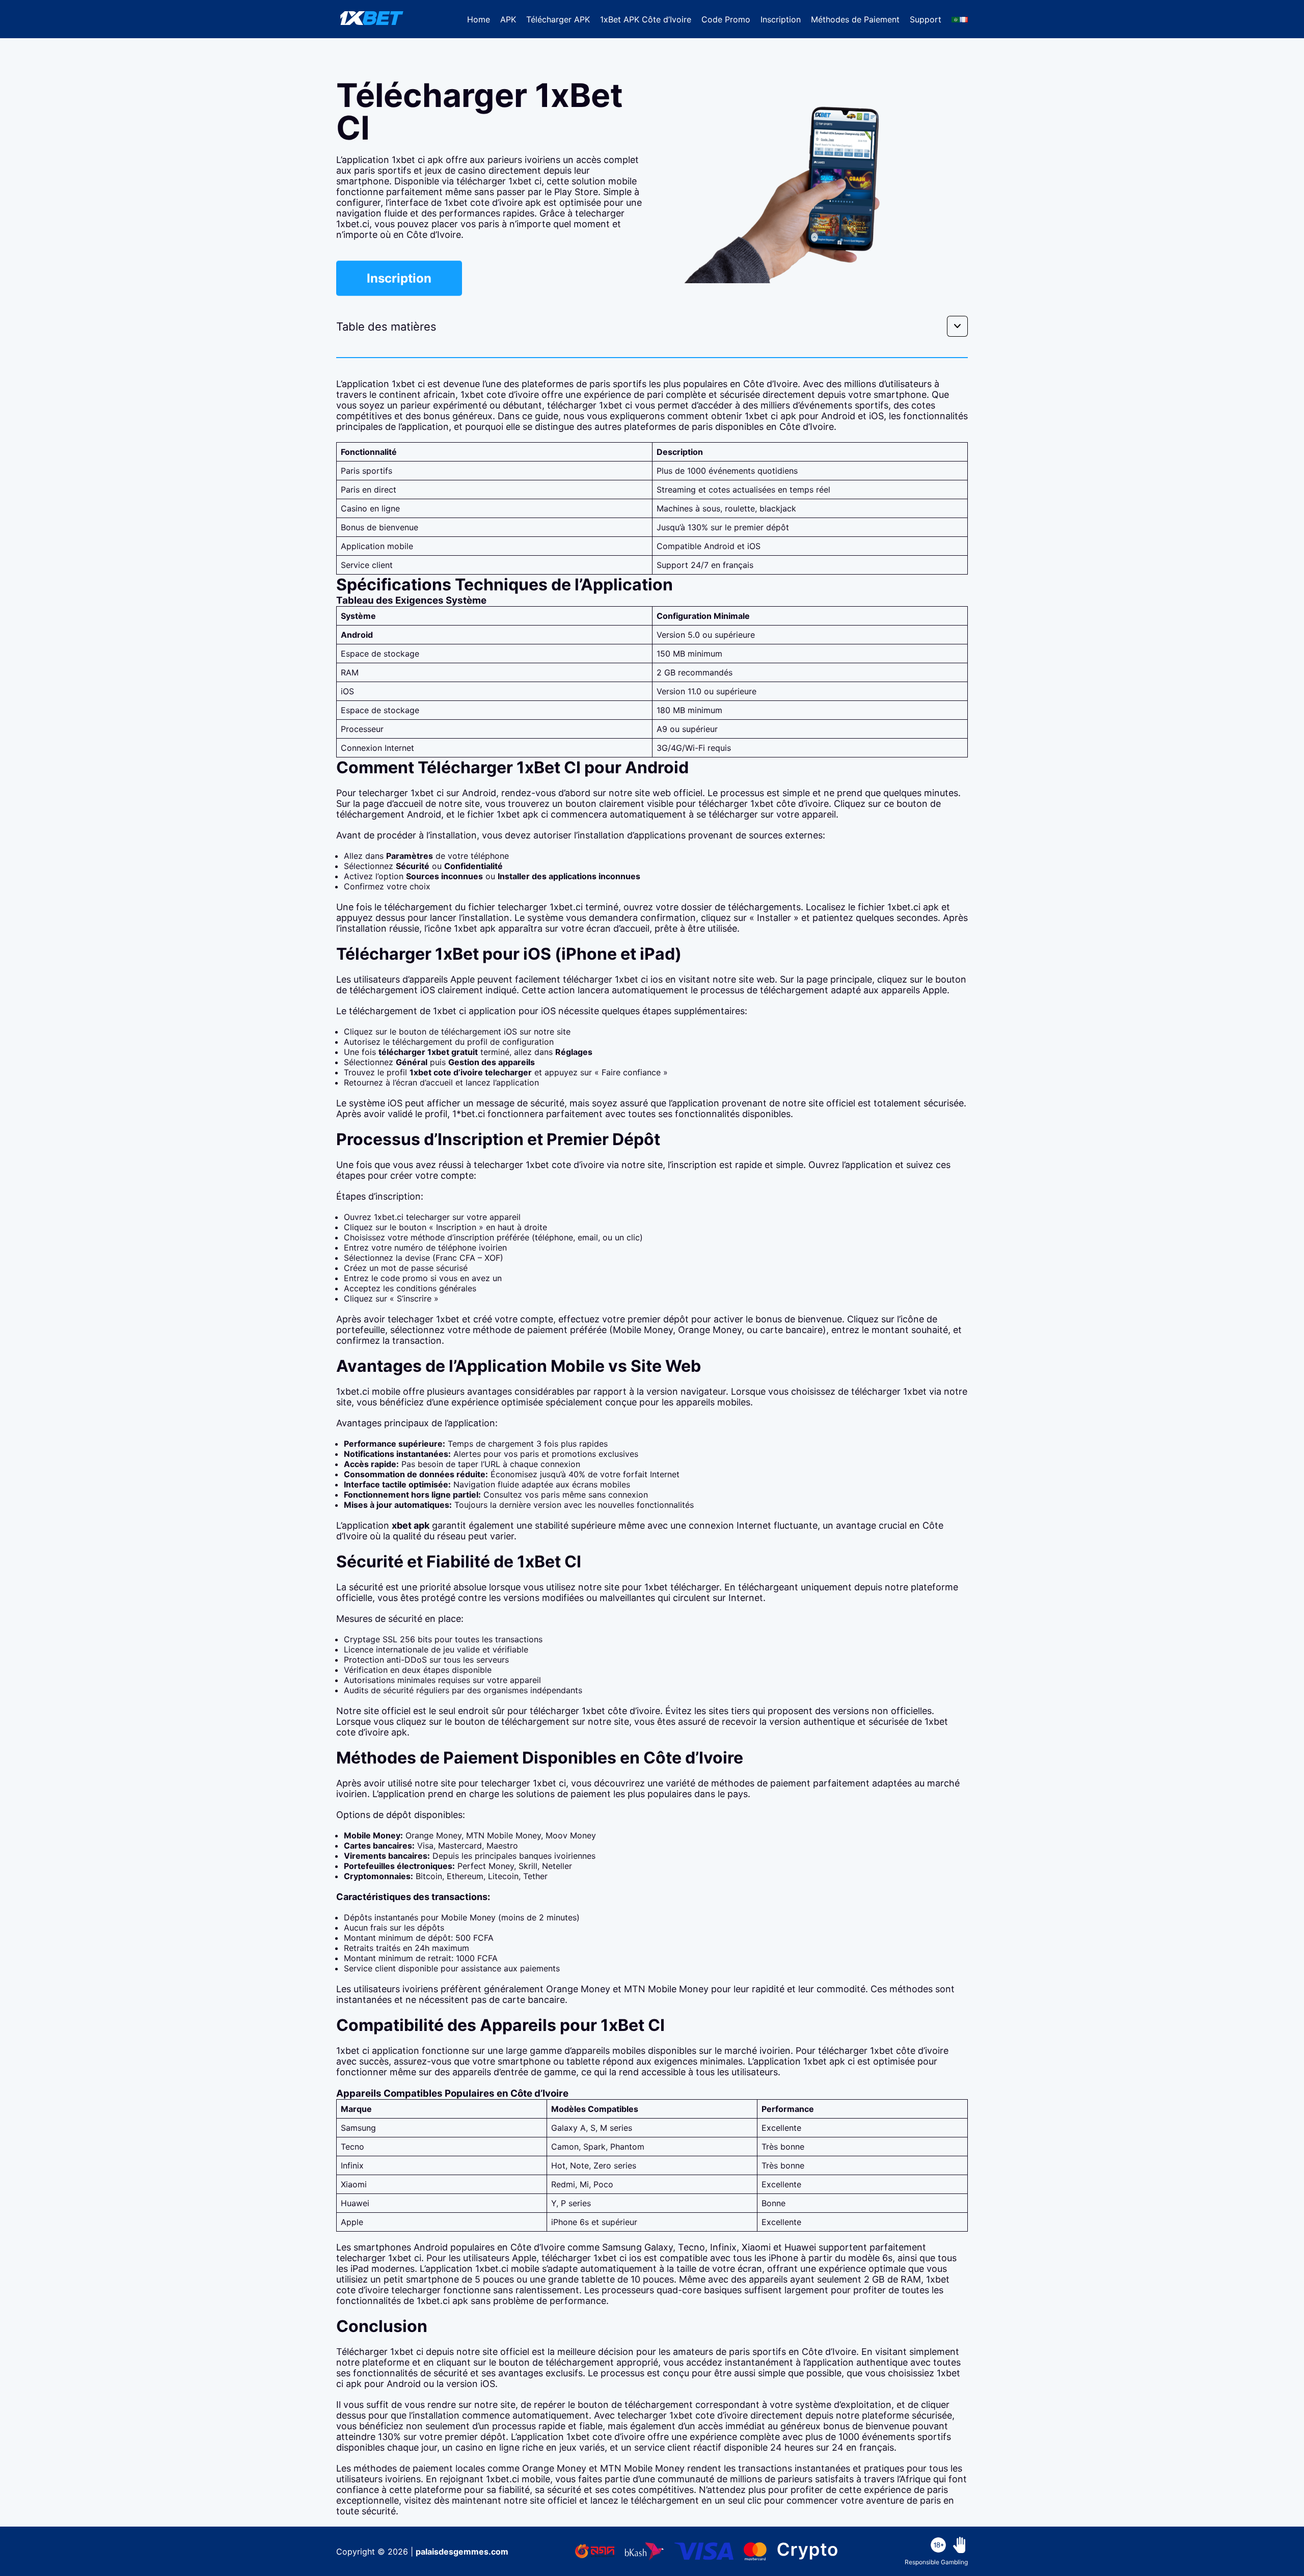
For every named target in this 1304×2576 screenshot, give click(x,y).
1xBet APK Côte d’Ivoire (646, 19)
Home (479, 19)
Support (926, 19)
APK (508, 19)
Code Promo (726, 19)
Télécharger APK (558, 19)
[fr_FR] (964, 19)
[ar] (956, 19)
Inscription (781, 19)
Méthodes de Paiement (855, 19)
